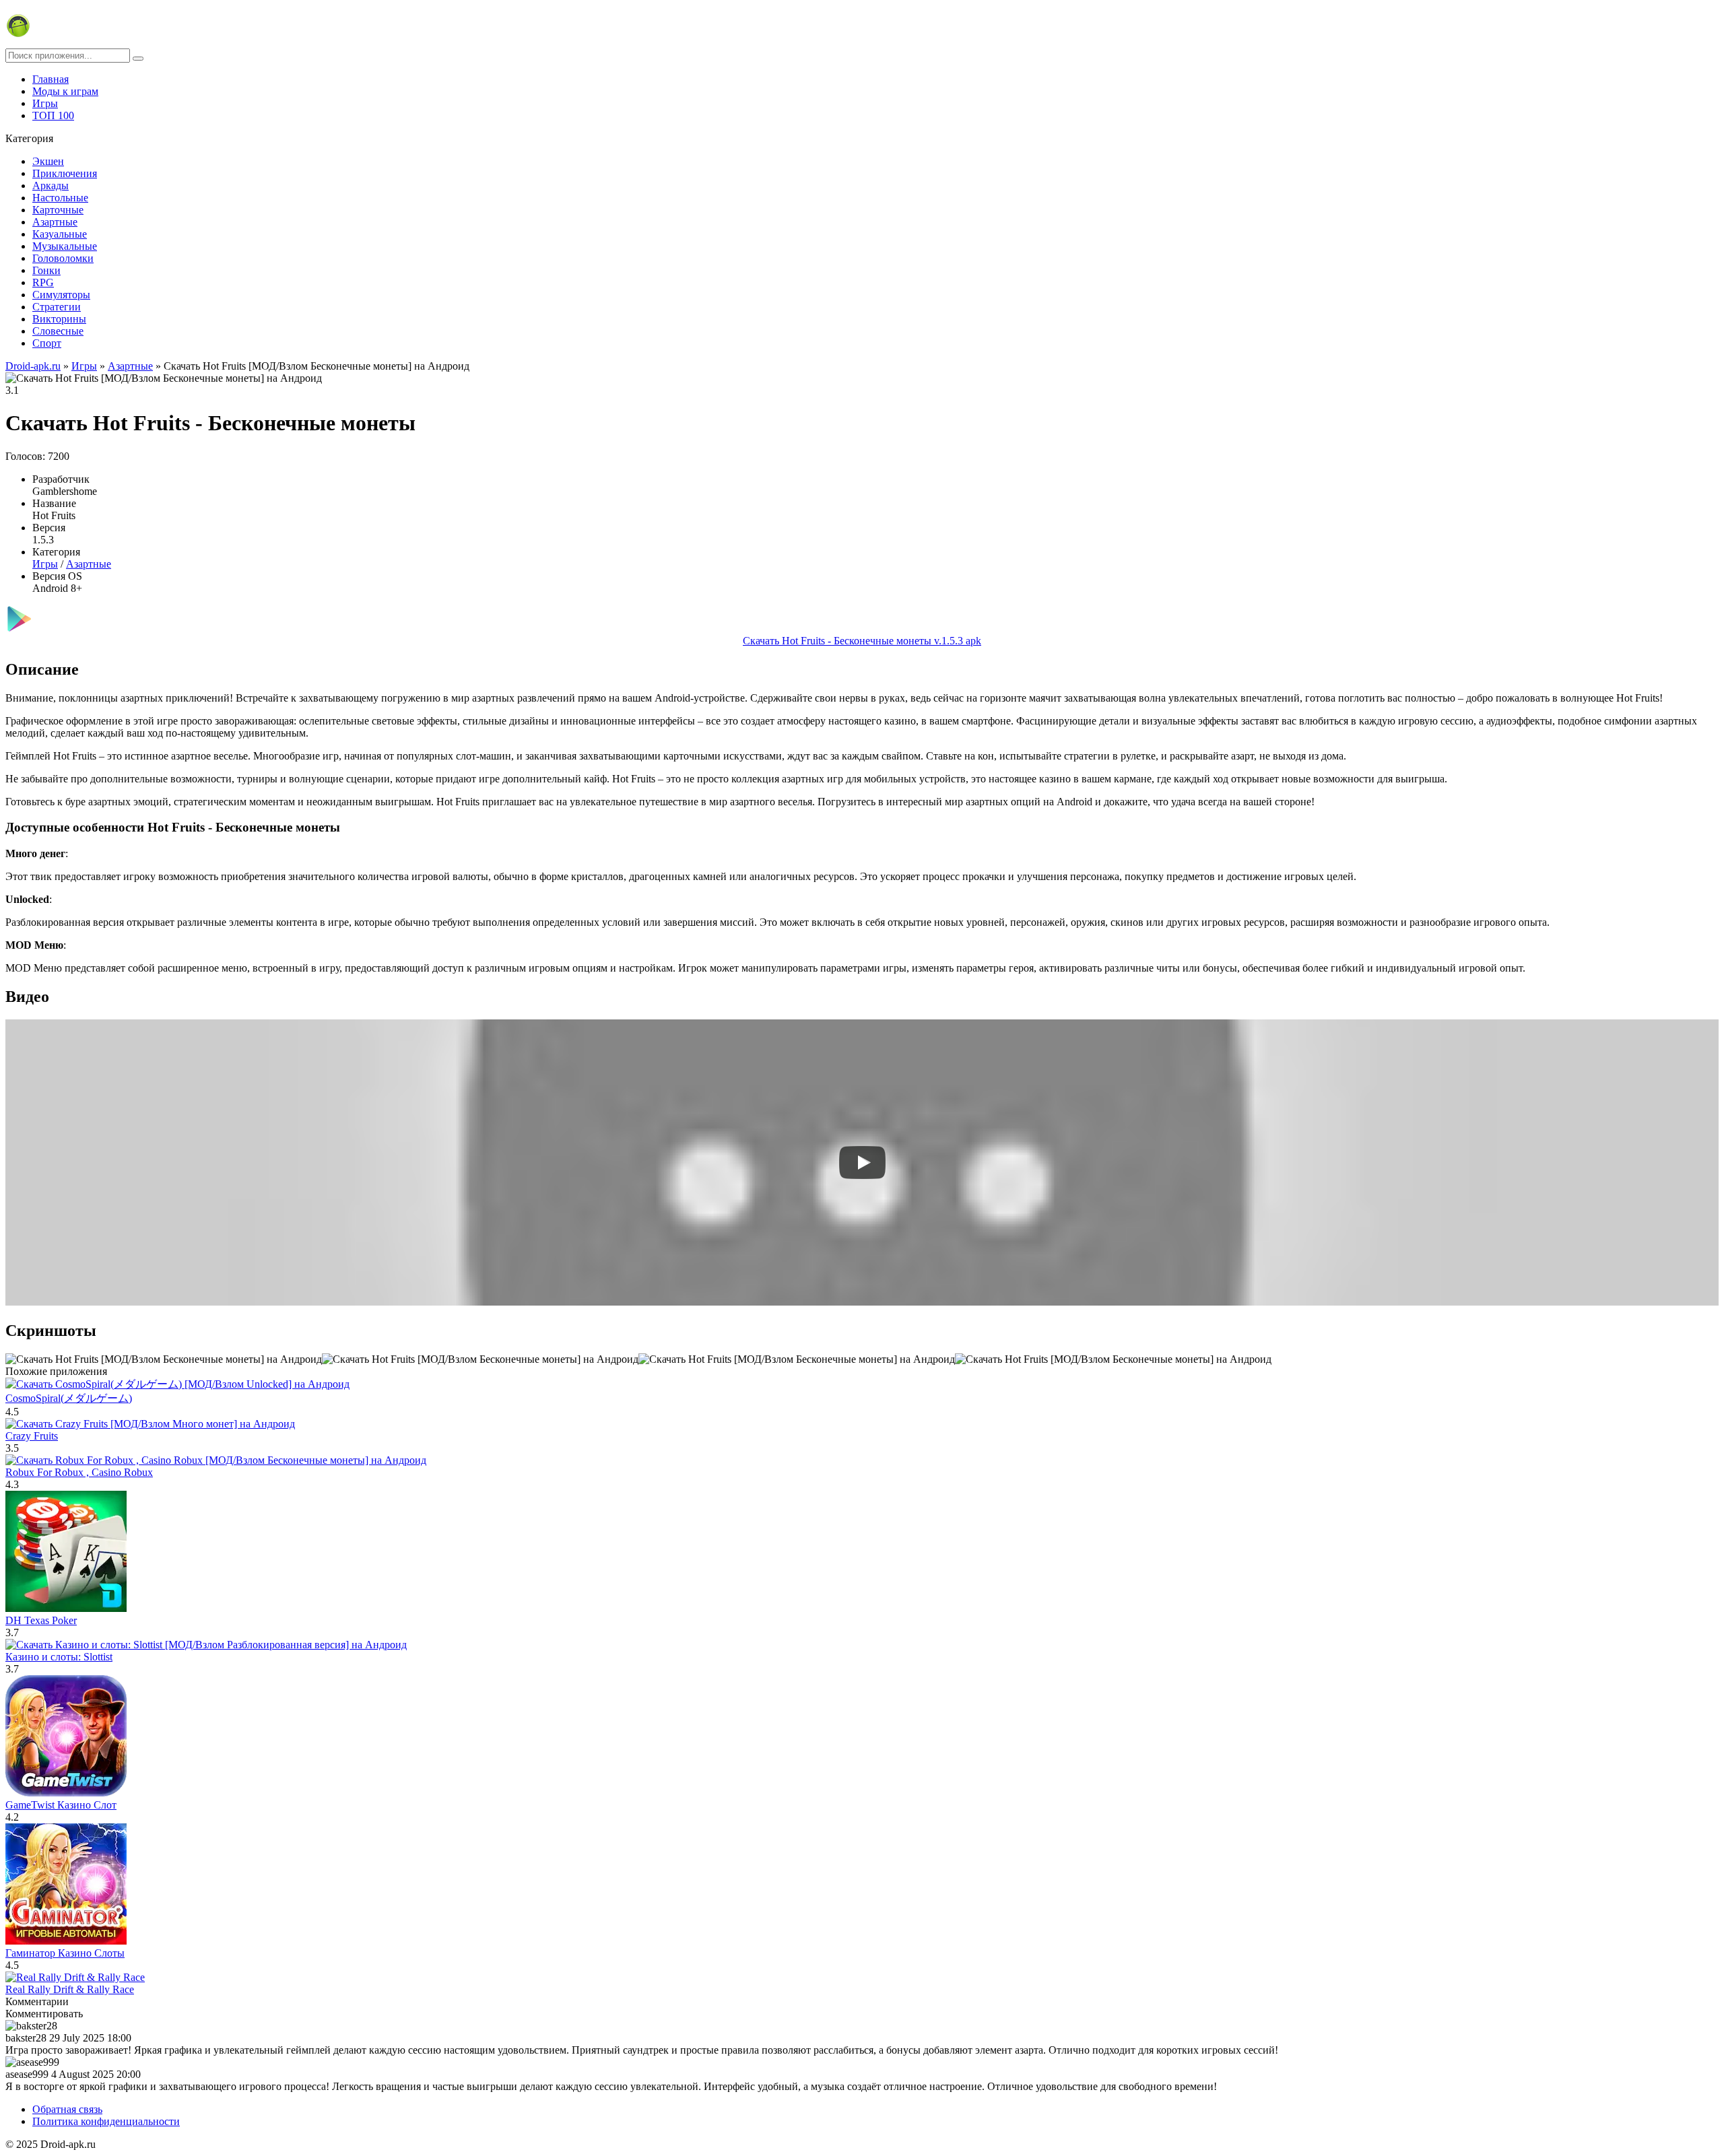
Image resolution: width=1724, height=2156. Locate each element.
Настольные (60, 198)
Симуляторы (61, 295)
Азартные (55, 222)
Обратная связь (67, 2109)
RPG (43, 282)
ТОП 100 (53, 115)
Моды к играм (65, 91)
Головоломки (63, 258)
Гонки (46, 270)
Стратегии (57, 307)
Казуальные (60, 234)
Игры (45, 103)
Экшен (48, 161)
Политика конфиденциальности (106, 2121)
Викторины (59, 319)
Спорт (47, 343)
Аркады (51, 186)
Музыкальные (65, 246)
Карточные (58, 210)
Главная (51, 79)
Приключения (65, 173)
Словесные (58, 331)
